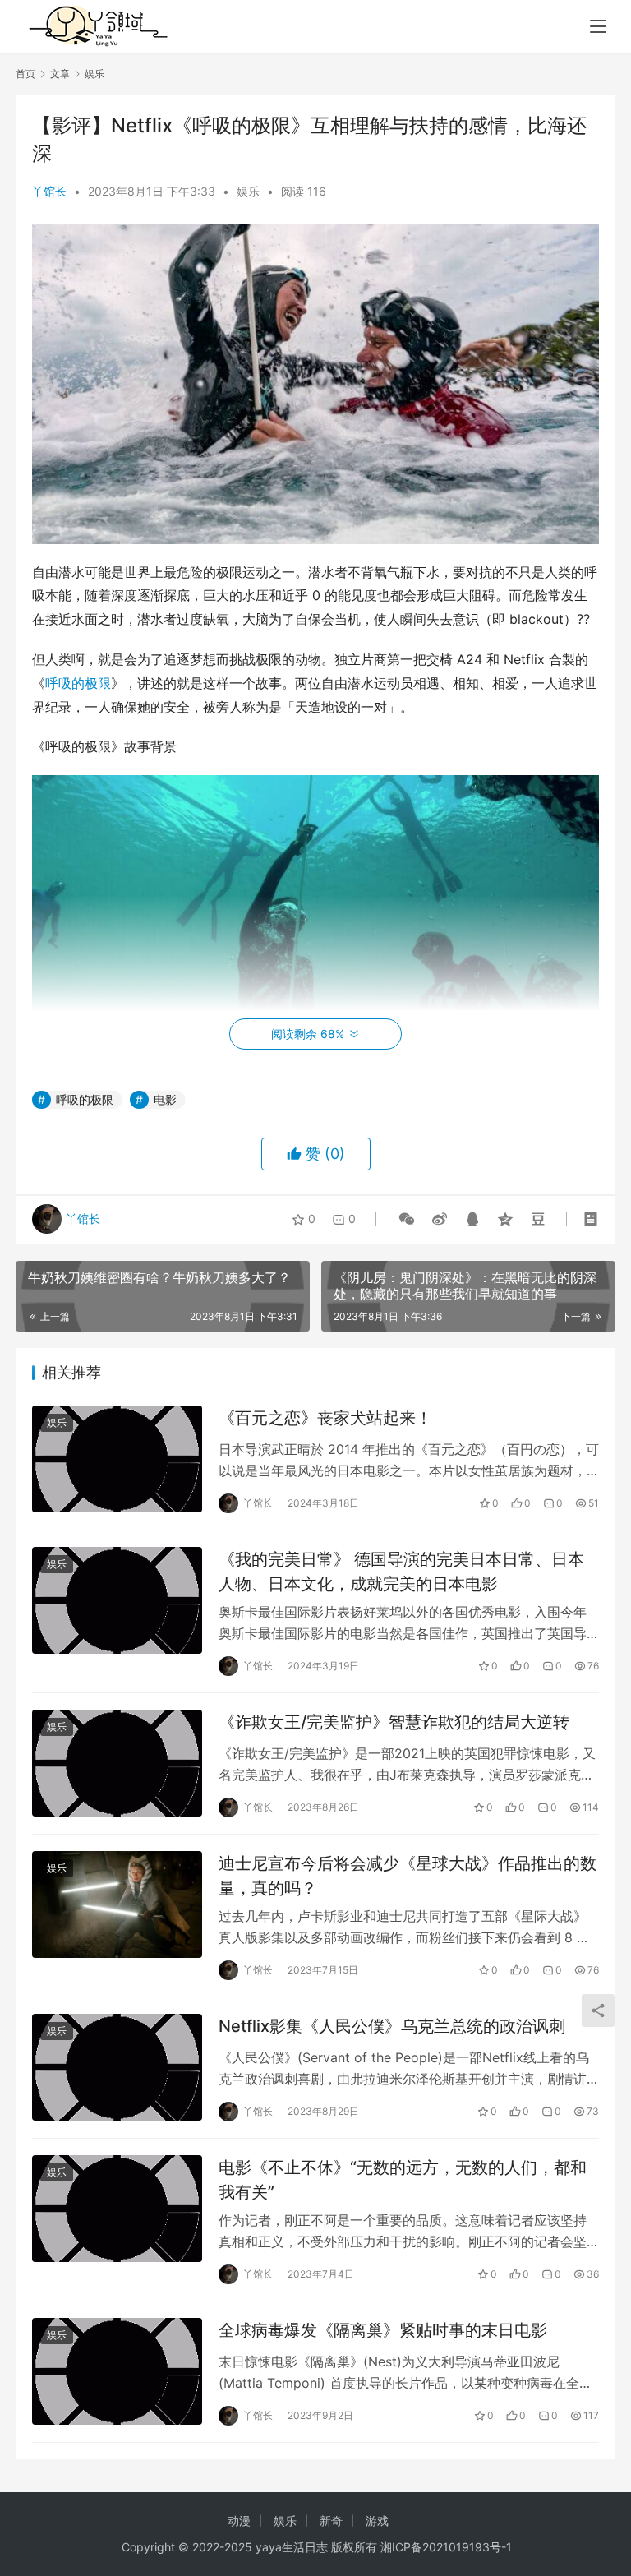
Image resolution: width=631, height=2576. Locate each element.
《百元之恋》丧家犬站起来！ (325, 1418)
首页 (25, 74)
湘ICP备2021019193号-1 (446, 2547)
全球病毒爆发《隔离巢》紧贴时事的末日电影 (383, 2330)
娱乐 (248, 191)
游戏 (377, 2521)
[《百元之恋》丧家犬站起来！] (117, 1459)
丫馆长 (49, 191)
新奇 (331, 2521)
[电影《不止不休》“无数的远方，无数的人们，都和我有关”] (117, 2208)
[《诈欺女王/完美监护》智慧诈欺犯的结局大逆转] (117, 1763)
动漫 (239, 2521)
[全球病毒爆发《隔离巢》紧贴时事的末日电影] (117, 2371)
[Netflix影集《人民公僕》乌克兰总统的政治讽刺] (117, 2067)
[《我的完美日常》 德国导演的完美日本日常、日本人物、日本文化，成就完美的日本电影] (117, 1600)
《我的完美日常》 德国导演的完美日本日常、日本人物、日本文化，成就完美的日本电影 (401, 1571)
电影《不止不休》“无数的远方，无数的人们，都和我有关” (403, 2179)
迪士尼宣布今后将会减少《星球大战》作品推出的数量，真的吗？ (408, 1875)
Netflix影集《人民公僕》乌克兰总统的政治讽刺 (392, 2026)
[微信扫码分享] (407, 1219)
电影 (165, 1099)
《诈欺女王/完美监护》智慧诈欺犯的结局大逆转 (394, 1722)
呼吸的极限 (78, 683)
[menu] (598, 26)
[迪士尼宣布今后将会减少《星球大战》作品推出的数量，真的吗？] (117, 1904)
